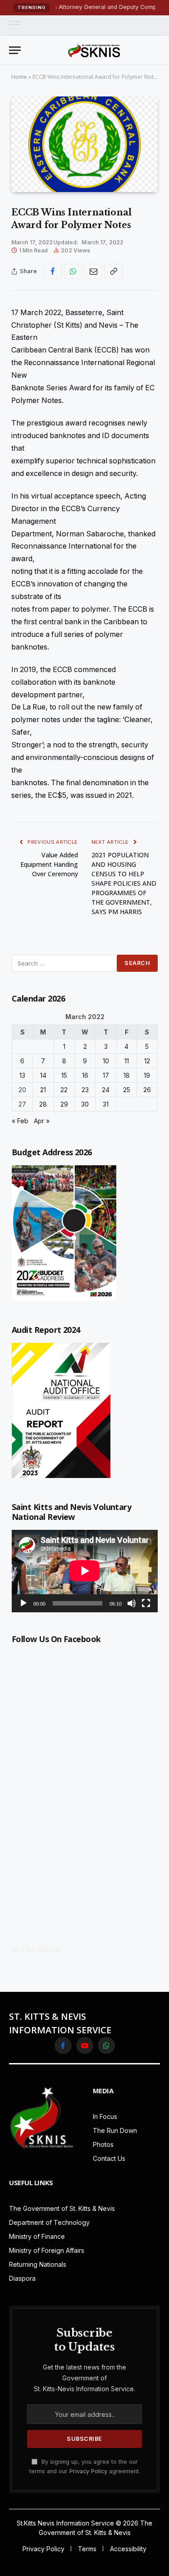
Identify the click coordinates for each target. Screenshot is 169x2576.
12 (147, 1061)
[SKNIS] (94, 50)
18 (127, 1075)
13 (22, 1075)
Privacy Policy (88, 2471)
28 (43, 1104)
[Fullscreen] (146, 1603)
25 (127, 1090)
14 (43, 1075)
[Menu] (15, 25)
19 (147, 1075)
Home (19, 77)
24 (106, 1090)
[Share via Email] (93, 271)
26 (147, 1090)
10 (106, 1061)
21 (43, 1090)
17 (106, 1075)
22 (64, 1090)
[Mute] (132, 1603)
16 (85, 1075)
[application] (85, 1571)
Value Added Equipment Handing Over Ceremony (49, 864)
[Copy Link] (114, 271)
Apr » (42, 1121)
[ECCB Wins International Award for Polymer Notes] (84, 144)
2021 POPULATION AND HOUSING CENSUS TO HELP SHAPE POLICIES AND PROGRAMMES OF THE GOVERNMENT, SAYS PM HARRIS (124, 883)
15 (64, 1075)
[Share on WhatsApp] (73, 271)
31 (106, 1104)
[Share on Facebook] (53, 271)
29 (64, 1104)
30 (85, 1104)
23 (85, 1090)
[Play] (23, 1603)
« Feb (20, 1121)
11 (127, 1061)
